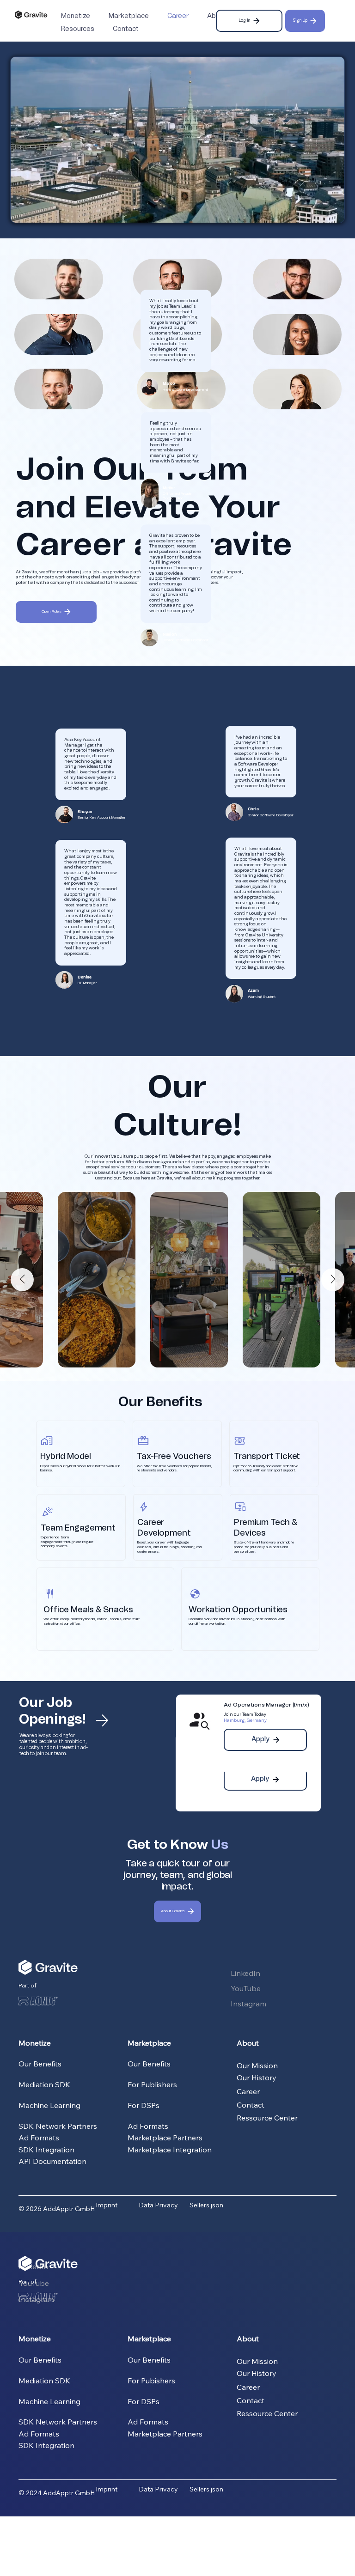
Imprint (107, 2205)
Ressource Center (267, 2118)
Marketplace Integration (170, 2150)
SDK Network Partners (58, 2126)
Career (248, 2091)
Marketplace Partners (165, 2138)
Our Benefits (40, 2064)
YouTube (246, 1988)
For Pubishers (151, 2381)
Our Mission (257, 2066)
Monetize (35, 2043)
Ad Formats (39, 2138)
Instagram (248, 2004)
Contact (251, 2105)
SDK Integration (46, 2150)
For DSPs (144, 2105)
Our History (257, 2078)
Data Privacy (158, 2205)
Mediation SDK (44, 2084)
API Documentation (52, 2161)
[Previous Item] (22, 1280)
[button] (328, 212)
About (248, 2043)
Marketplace (149, 2043)
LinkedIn (246, 1973)
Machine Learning (49, 2105)
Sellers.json (206, 2205)
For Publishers (152, 2084)
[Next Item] (333, 1280)
